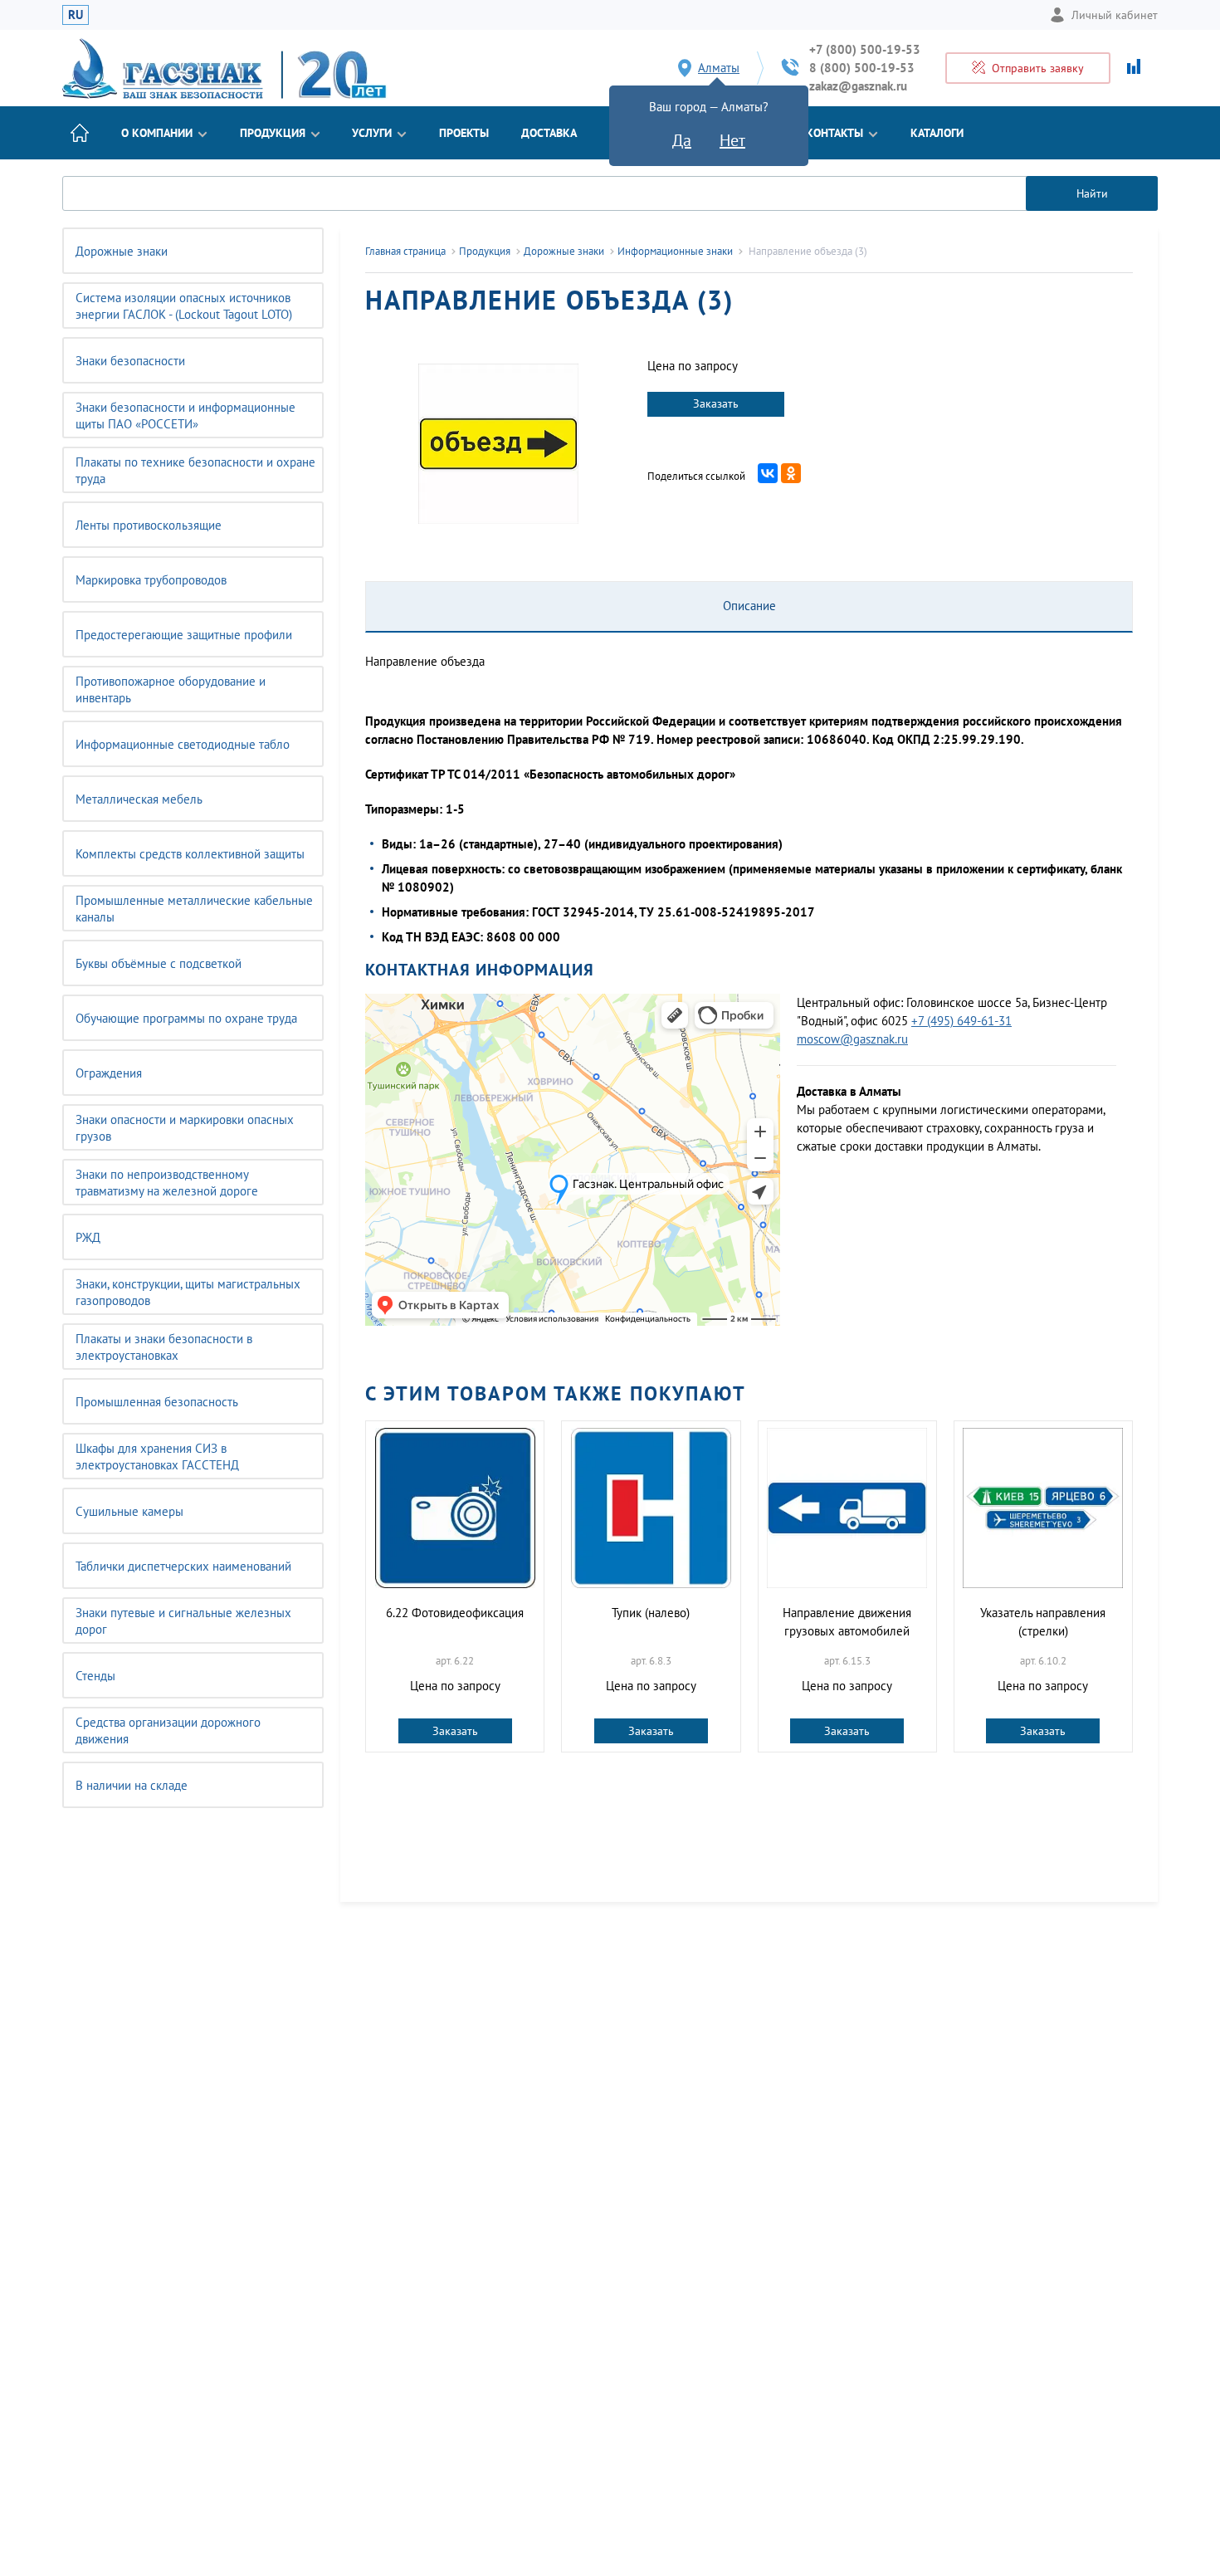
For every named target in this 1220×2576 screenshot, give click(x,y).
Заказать (716, 403)
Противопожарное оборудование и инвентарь (171, 689)
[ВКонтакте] (768, 473)
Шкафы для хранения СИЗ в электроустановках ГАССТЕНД (157, 1457)
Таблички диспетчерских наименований (183, 1566)
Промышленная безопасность (157, 1402)
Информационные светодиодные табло (183, 744)
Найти (1092, 193)
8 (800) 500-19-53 (862, 68)
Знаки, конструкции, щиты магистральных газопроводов (188, 1292)
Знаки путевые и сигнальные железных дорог (183, 1621)
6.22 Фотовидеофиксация (455, 1613)
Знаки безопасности (130, 361)
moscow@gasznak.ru (852, 1039)
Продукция (273, 133)
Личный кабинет (1115, 15)
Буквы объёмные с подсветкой (159, 963)
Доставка (549, 133)
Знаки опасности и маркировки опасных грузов (185, 1128)
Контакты (834, 133)
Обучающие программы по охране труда (186, 1018)
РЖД (88, 1237)
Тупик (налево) (651, 1613)
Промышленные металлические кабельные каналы (194, 909)
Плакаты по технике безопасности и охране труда (195, 470)
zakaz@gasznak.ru (858, 86)
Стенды (95, 1676)
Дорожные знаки (122, 251)
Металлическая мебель (139, 799)
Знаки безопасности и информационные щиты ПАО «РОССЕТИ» (185, 415)
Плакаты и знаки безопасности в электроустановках (164, 1347)
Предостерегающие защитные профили (184, 635)
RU (76, 15)
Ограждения (109, 1073)
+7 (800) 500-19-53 (865, 49)
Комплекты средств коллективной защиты (190, 854)
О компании (157, 133)
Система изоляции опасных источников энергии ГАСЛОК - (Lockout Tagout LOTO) (184, 306)
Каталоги (937, 133)
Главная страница (405, 251)
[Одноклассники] (791, 473)
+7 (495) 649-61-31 (961, 1021)
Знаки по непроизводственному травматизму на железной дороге (167, 1183)
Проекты (464, 133)
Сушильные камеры (129, 1511)
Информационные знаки (675, 251)
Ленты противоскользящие (149, 525)
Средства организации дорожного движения (168, 1730)
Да (682, 140)
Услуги (372, 133)
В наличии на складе (132, 1785)
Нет (732, 140)
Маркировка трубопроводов (151, 580)
